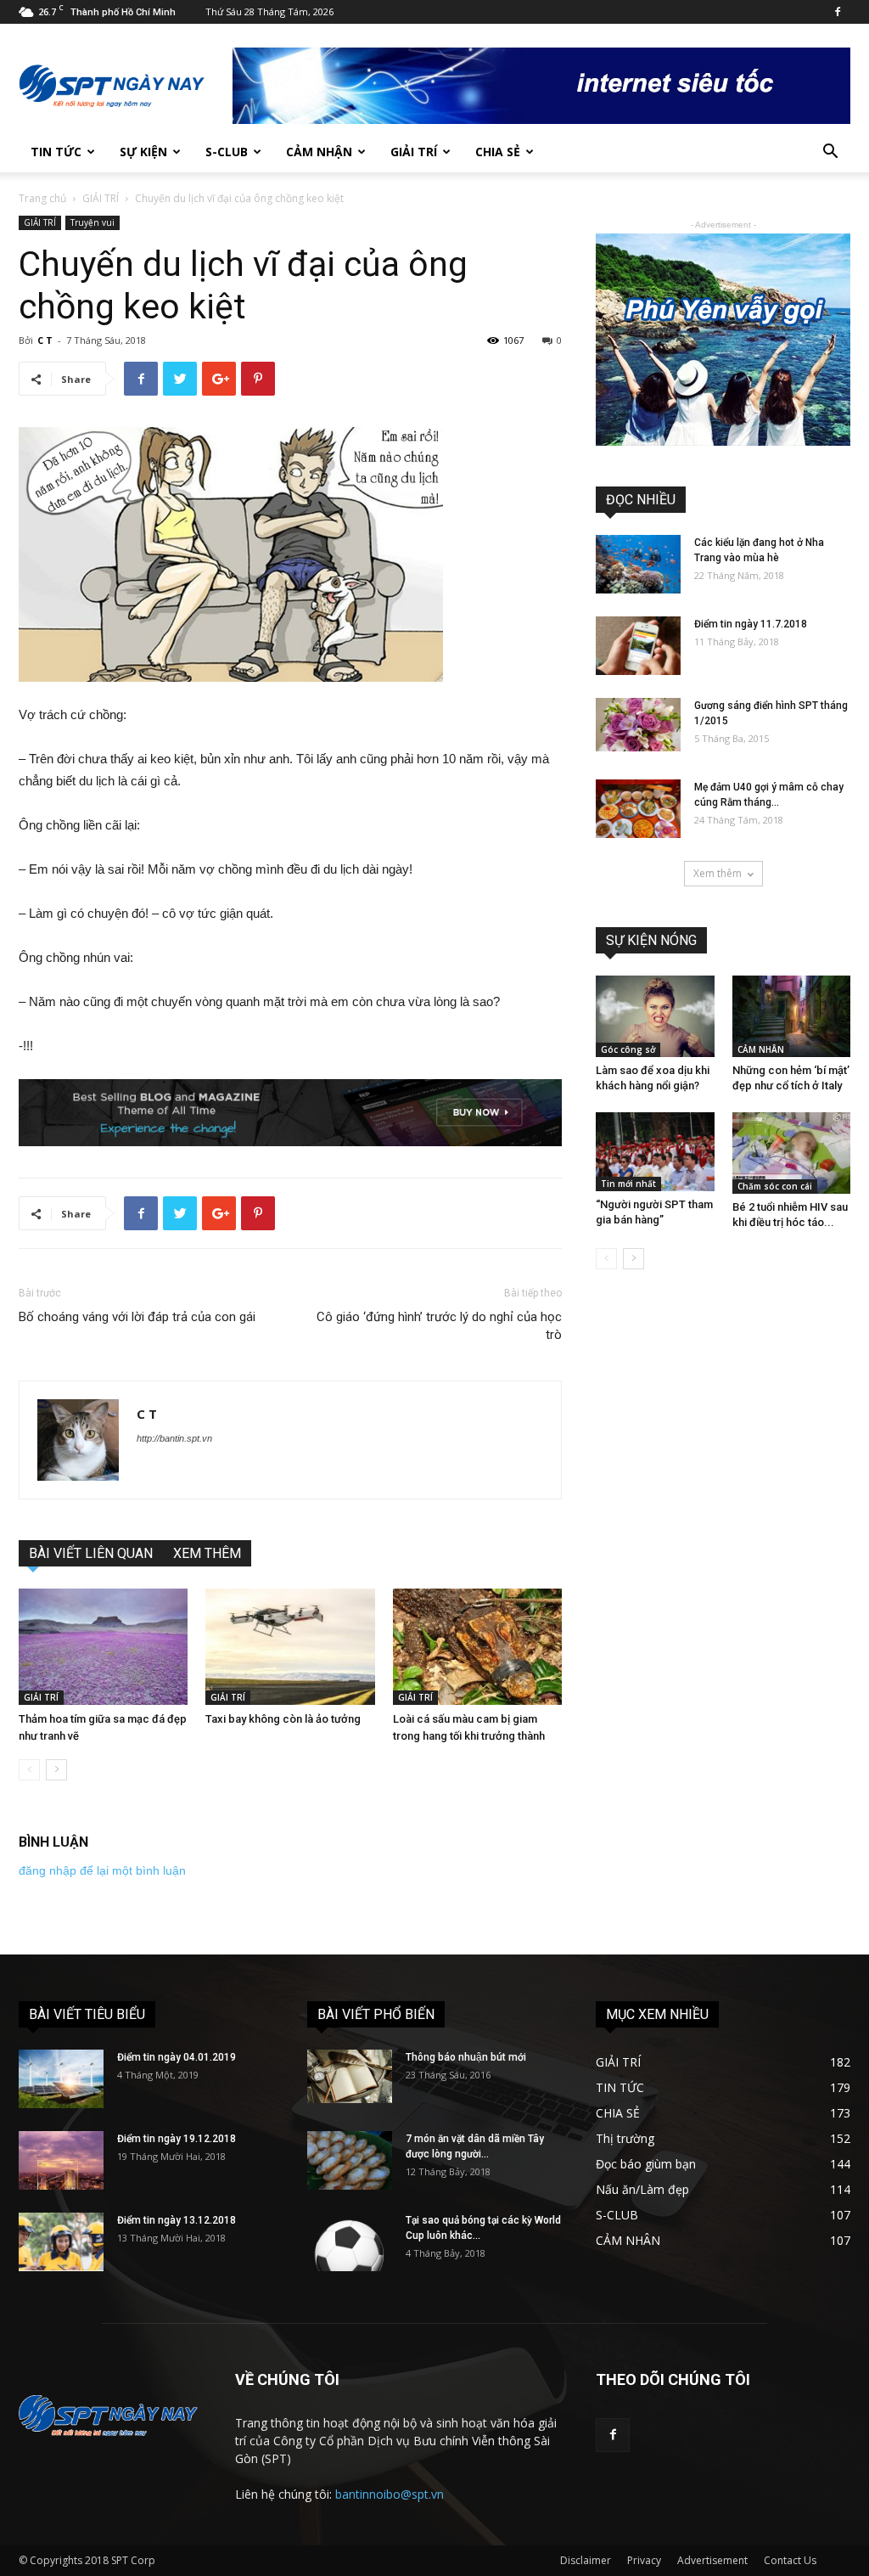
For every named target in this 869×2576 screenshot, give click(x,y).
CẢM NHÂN (761, 1049)
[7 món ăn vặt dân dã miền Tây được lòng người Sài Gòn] (350, 2160)
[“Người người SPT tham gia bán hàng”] (655, 1152)
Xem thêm (718, 873)
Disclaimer (586, 2560)
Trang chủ (42, 198)
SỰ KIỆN (143, 152)
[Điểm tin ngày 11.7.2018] (638, 646)
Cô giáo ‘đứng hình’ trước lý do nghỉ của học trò (439, 1326)
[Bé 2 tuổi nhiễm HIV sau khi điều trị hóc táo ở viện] (792, 1153)
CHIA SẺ (498, 152)
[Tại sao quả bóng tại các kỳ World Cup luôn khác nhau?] (350, 2242)
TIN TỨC (56, 152)
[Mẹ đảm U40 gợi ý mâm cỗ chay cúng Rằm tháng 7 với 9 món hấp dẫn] (638, 809)
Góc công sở (628, 1049)
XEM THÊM (207, 1553)
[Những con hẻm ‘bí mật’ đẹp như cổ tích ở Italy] (792, 1016)
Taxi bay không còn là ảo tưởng (283, 1719)
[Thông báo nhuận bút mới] (350, 2076)
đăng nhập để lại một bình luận (102, 1870)
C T (45, 340)
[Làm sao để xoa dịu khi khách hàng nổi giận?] (655, 1016)
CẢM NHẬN (319, 152)
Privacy (644, 2560)
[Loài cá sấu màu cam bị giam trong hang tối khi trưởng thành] (477, 1647)
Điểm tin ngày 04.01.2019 (177, 2057)
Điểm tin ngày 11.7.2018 (751, 624)
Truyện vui (93, 222)
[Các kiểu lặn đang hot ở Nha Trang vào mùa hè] (638, 564)
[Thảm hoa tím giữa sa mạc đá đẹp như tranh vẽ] (103, 1647)
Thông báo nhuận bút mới (466, 2057)
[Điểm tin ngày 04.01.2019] (61, 2079)
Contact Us (790, 2560)
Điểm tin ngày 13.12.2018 (177, 2220)
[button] (830, 153)
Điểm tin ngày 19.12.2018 (177, 2139)
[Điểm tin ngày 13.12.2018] (61, 2242)
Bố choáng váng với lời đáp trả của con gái (137, 1317)
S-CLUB (227, 152)
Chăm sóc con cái (775, 1186)
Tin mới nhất (628, 1184)
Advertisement (712, 2560)
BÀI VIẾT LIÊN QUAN (91, 1553)
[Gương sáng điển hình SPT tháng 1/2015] (638, 725)
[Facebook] (838, 12)
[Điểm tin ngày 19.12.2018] (61, 2160)
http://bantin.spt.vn (174, 1438)
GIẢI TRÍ (414, 152)
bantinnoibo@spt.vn (390, 2494)
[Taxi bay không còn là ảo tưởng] (290, 1647)
